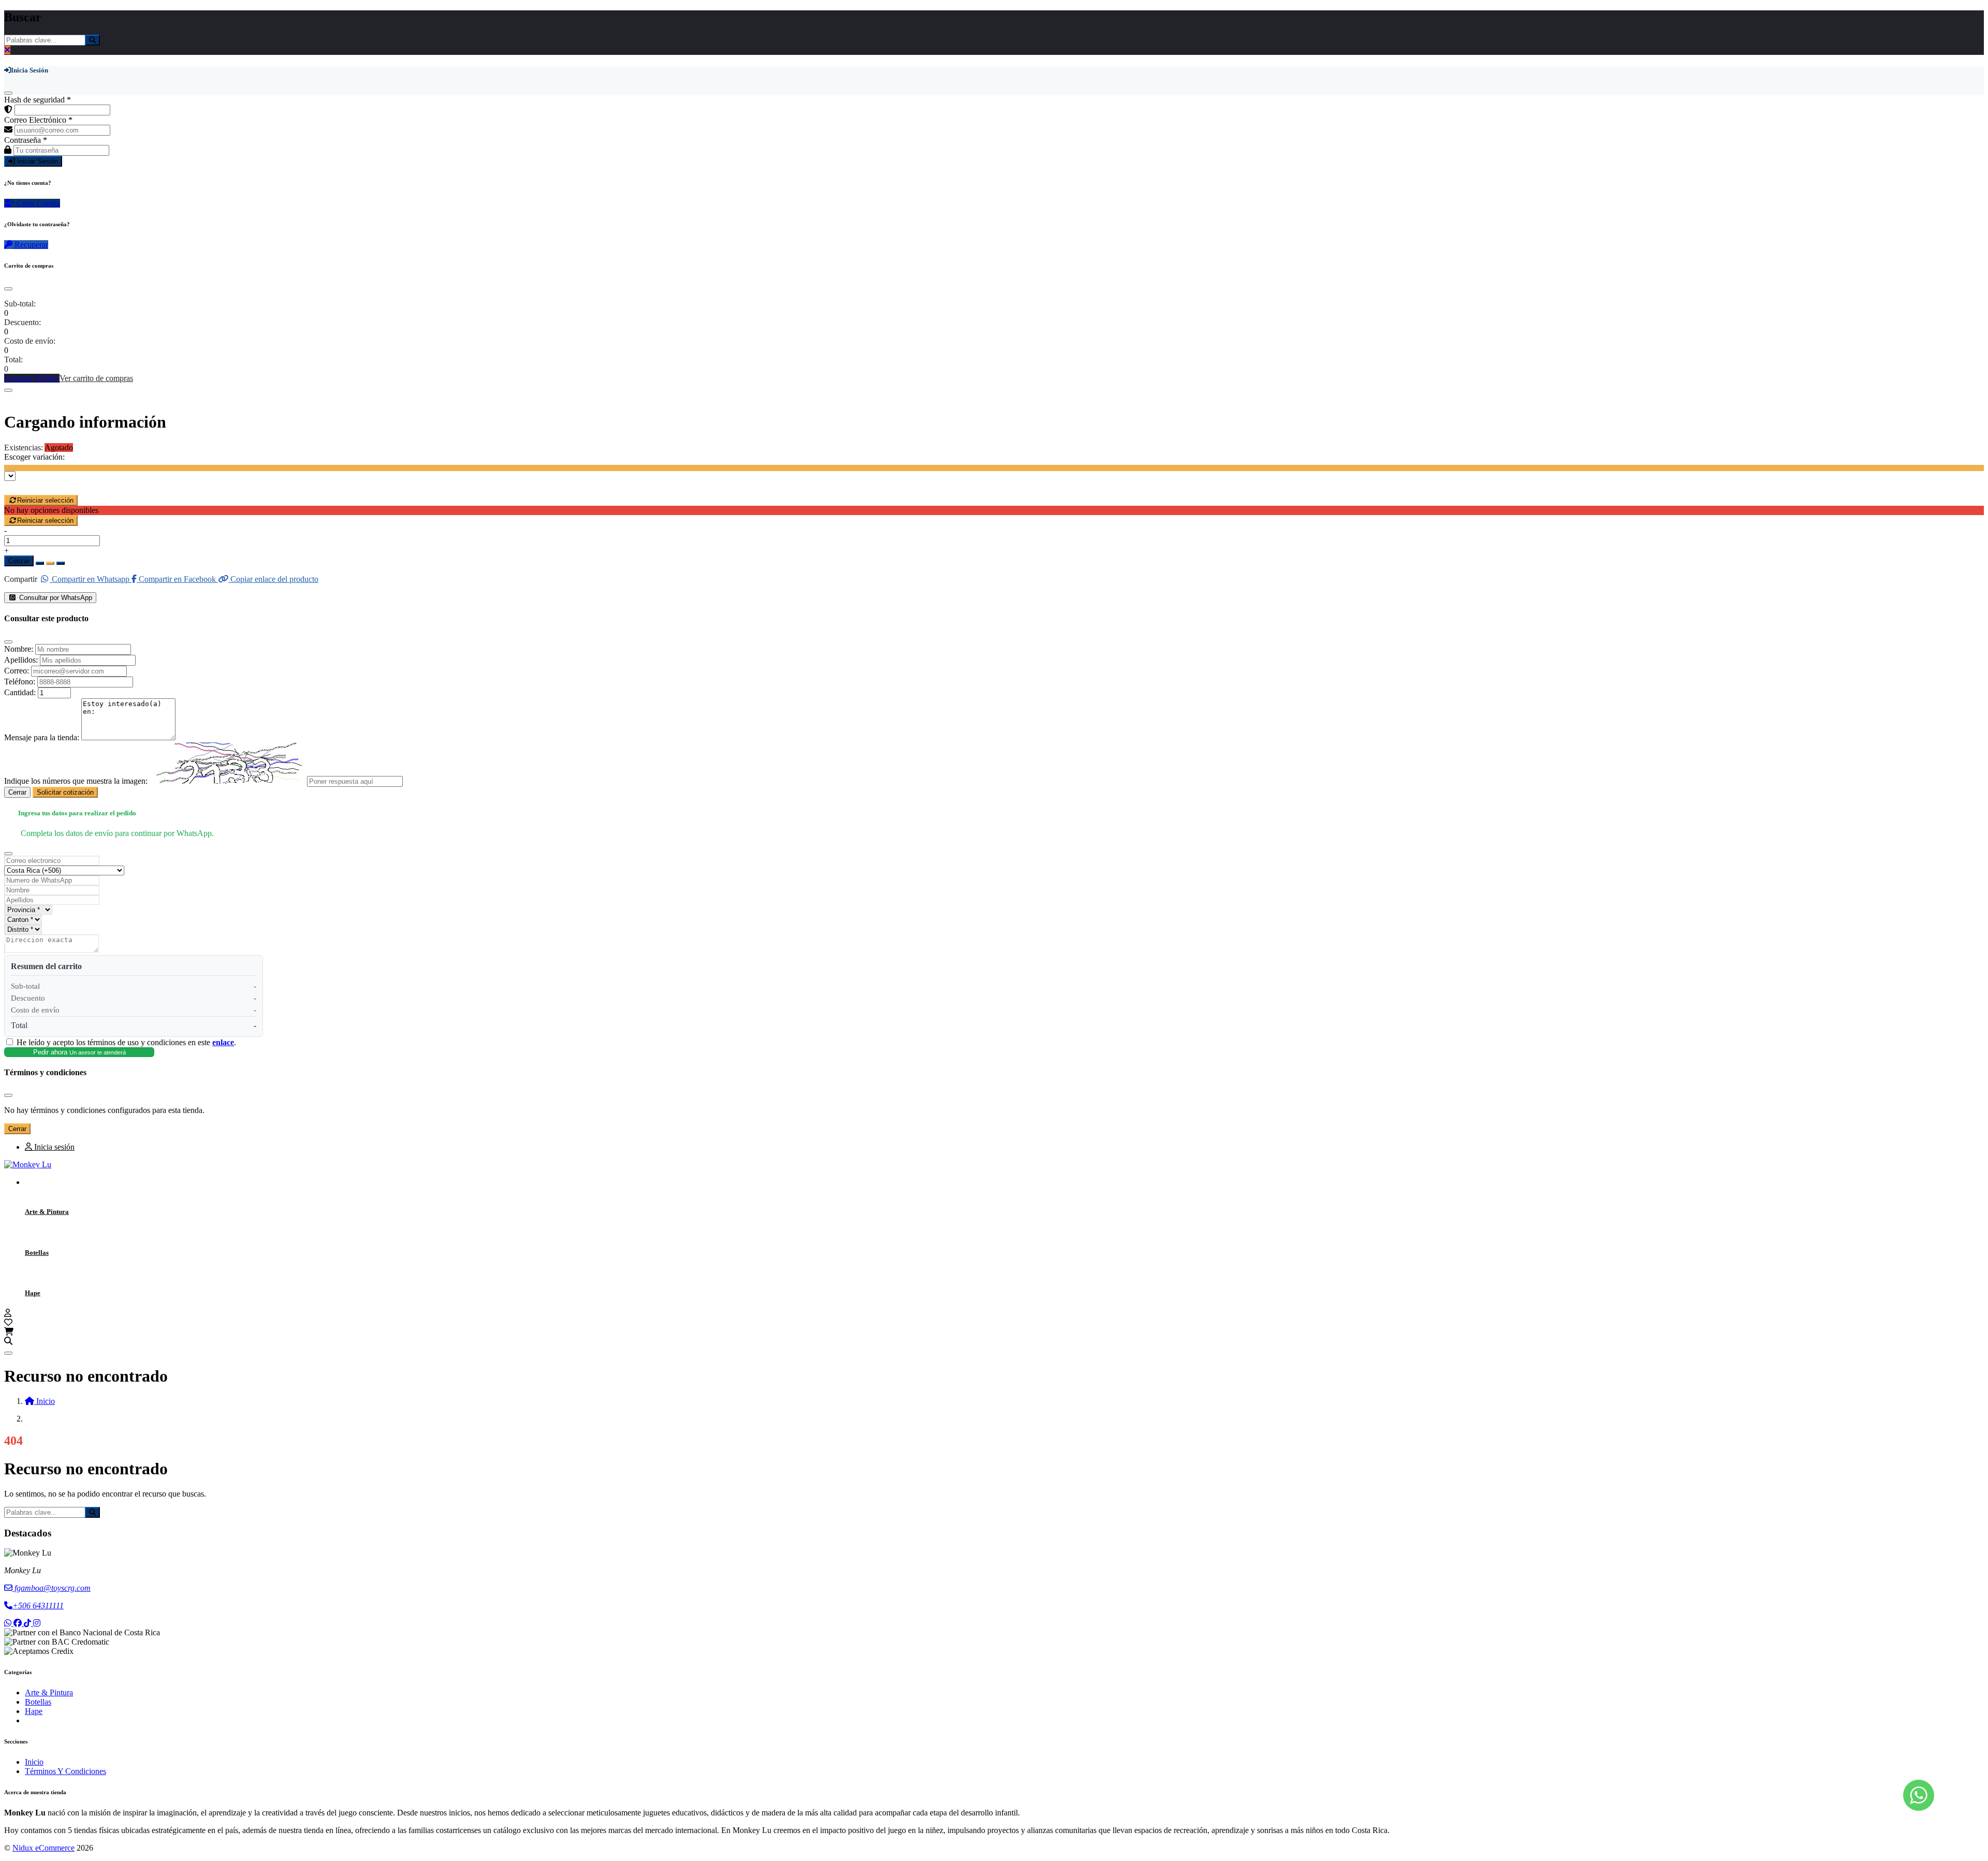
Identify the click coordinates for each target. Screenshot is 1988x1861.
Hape (33, 1293)
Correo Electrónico (38, 120)
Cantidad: (20, 692)
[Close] (8, 289)
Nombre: (19, 649)
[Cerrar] (8, 93)
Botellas (37, 1252)
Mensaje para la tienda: (42, 737)
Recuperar (30, 245)
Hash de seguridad (38, 100)
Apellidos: (21, 660)
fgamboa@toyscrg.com (52, 1588)
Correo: (17, 671)
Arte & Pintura (47, 1212)
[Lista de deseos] (8, 1322)
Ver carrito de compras (96, 378)
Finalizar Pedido (32, 378)
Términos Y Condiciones (65, 1771)
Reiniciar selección (45, 500)
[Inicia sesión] (8, 1313)
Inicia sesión (53, 1147)
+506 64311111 (38, 1606)
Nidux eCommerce (43, 1848)
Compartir (21, 579)
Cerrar (17, 792)
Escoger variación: (34, 457)
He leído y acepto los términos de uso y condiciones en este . (126, 1042)
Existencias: (24, 448)
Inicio (34, 1762)
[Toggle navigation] (8, 1353)
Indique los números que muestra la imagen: (76, 781)
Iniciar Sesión (36, 161)
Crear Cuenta (37, 203)
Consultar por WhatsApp (55, 598)
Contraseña (26, 140)
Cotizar (19, 561)
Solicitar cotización (65, 792)
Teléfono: (20, 682)
